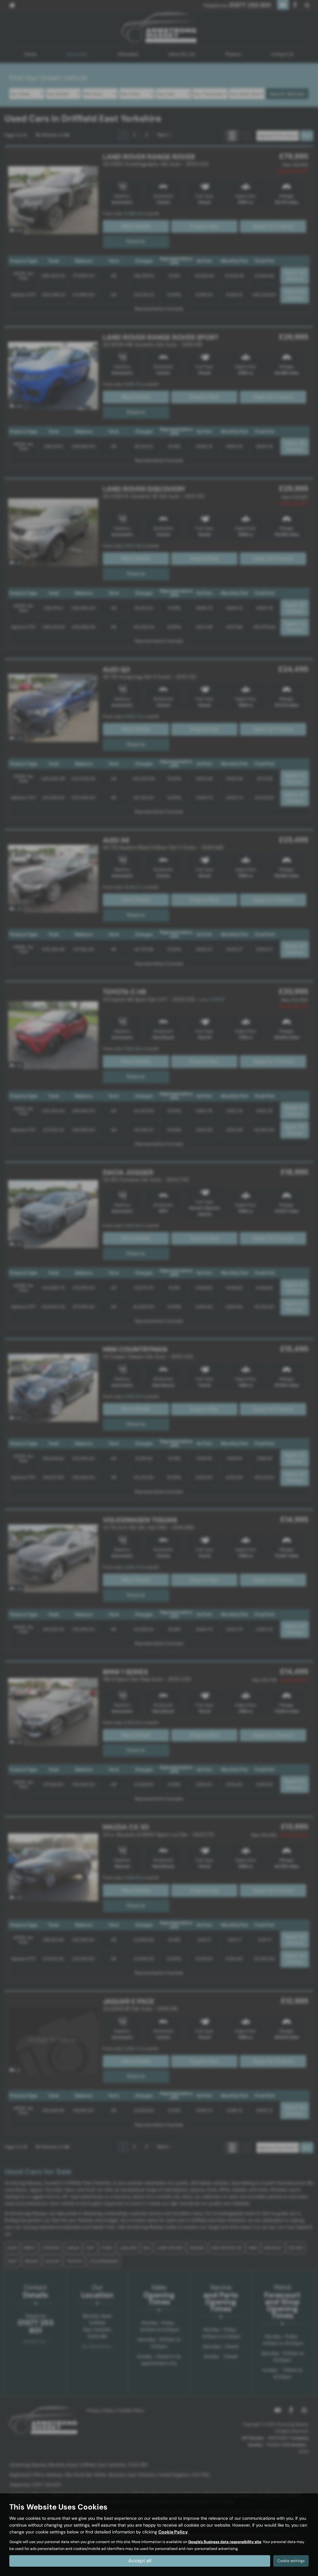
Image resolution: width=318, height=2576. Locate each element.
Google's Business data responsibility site (225, 2542)
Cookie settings (291, 2561)
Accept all (140, 2561)
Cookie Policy (173, 2532)
